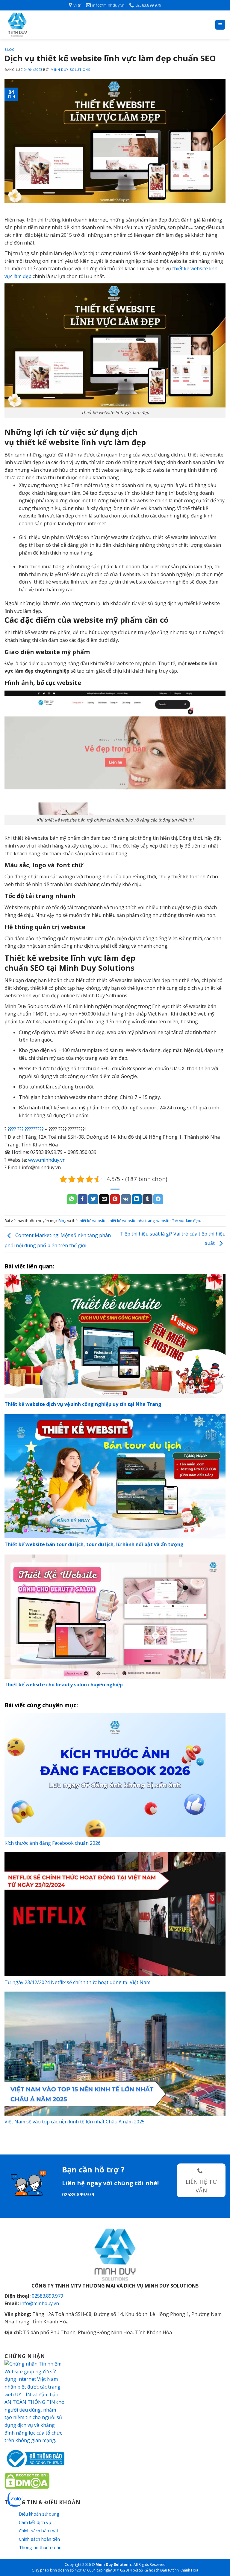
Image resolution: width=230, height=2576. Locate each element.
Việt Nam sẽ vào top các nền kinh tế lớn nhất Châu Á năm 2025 (75, 2122)
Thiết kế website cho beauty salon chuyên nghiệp (64, 1685)
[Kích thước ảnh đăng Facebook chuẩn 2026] (115, 1775)
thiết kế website (93, 1221)
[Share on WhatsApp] (72, 1199)
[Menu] (220, 25)
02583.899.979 (47, 2296)
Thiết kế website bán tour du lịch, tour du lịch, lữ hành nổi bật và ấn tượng (94, 1544)
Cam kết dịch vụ (35, 2522)
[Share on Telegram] (158, 1199)
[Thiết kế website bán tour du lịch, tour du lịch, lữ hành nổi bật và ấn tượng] (115, 1476)
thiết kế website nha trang (131, 1221)
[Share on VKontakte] (126, 1199)
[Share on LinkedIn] (137, 1199)
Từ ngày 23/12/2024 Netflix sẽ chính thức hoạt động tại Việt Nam (77, 1982)
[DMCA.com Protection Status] (27, 2480)
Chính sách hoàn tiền (39, 2539)
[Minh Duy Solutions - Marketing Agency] (49, 25)
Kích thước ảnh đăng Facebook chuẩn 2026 (53, 1843)
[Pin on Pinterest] (115, 1199)
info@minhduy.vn (40, 2303)
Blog (10, 49)
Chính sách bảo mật (39, 2531)
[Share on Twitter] (93, 1199)
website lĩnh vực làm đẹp (178, 1221)
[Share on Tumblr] (147, 1199)
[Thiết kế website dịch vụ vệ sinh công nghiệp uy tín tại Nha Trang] (115, 1336)
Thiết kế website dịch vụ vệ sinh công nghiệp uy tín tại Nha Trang (83, 1404)
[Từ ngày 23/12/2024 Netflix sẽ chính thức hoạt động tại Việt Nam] (115, 1914)
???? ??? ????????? (26, 1129)
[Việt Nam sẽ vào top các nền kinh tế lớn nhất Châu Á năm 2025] (115, 2054)
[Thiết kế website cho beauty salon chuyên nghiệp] (115, 1617)
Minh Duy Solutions (70, 70)
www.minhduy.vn (47, 1160)
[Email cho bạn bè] (104, 1199)
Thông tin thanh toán (40, 2547)
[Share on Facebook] (83, 1199)
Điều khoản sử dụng (39, 2514)
